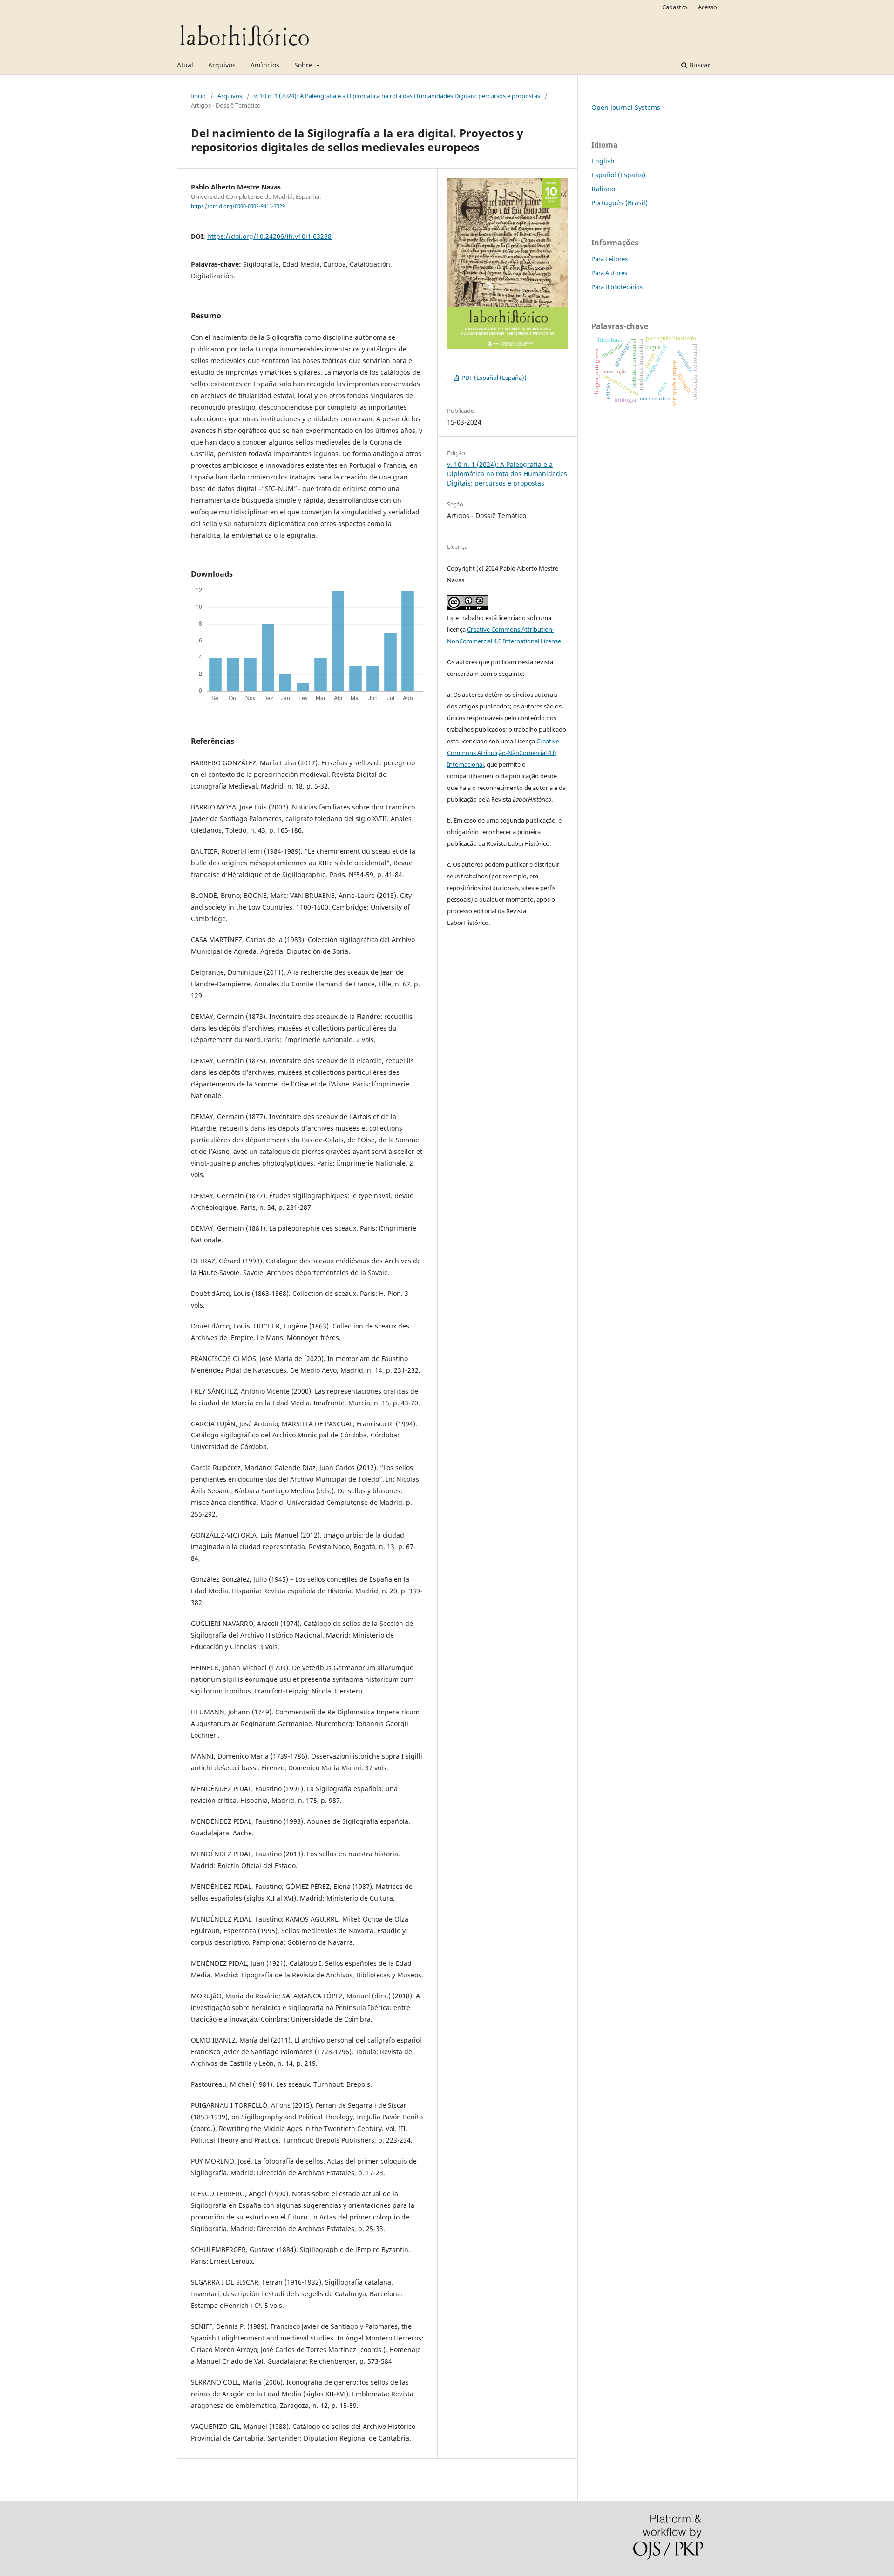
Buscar (699, 65)
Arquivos (222, 65)
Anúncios (265, 65)
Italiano (603, 189)
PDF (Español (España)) (493, 378)
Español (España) (618, 175)
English (603, 161)
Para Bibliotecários (617, 287)
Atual (185, 65)
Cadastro (675, 7)
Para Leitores (610, 259)
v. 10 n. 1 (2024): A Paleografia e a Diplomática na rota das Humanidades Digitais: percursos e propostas (397, 96)
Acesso (708, 7)
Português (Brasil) (620, 203)
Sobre (304, 65)
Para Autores (609, 273)
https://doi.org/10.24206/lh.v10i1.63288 (269, 236)
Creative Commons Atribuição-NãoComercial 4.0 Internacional (503, 753)
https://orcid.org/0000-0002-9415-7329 (238, 206)
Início (198, 96)
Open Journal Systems (626, 107)
